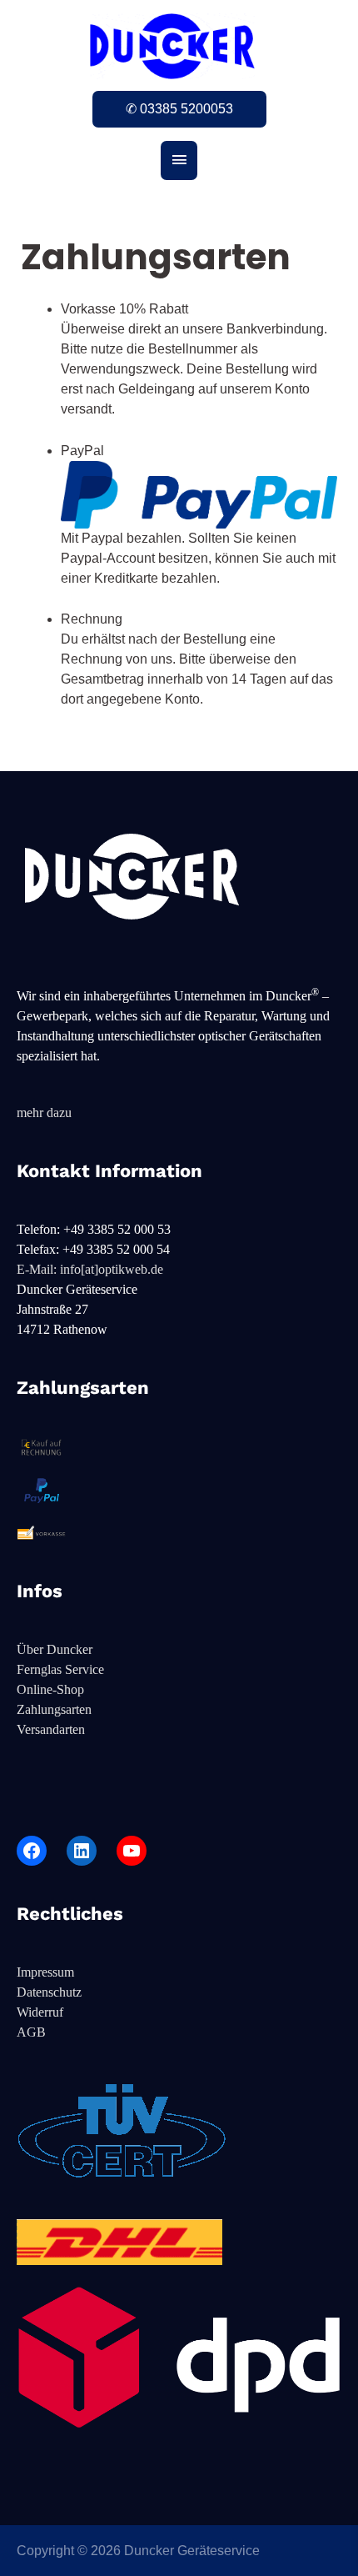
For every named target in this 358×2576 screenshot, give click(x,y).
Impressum (45, 1972)
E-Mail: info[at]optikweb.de (90, 1269)
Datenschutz (49, 1992)
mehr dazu (44, 1113)
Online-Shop (50, 1689)
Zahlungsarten (54, 1709)
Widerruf (40, 2012)
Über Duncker (55, 1649)
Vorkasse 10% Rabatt (124, 309)
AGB (31, 2032)
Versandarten (51, 1729)
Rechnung (92, 619)
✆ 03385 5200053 (179, 109)
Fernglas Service (60, 1669)
